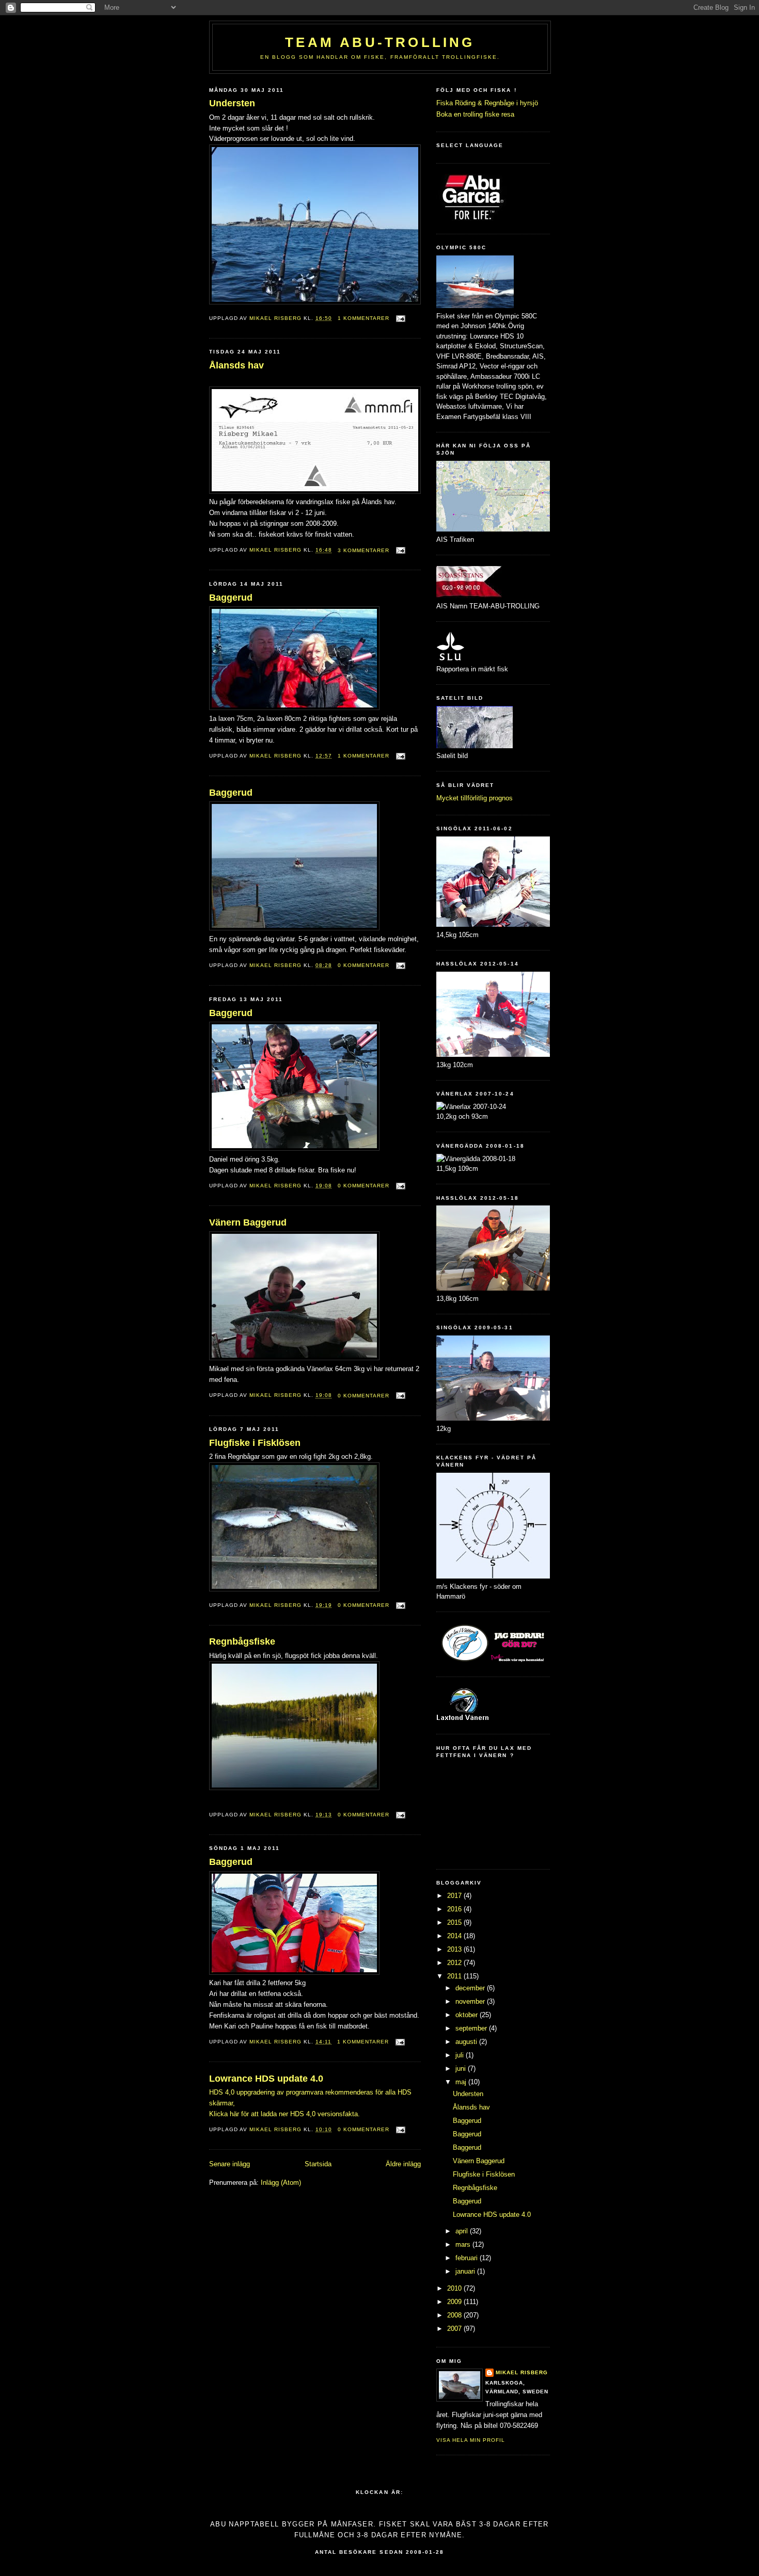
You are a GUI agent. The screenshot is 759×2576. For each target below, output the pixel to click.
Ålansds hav (236, 365)
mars (464, 2244)
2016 (455, 1909)
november (471, 2001)
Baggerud (231, 598)
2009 (455, 2302)
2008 (455, 2315)
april (463, 2231)
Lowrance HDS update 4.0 (266, 2079)
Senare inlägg (230, 2164)
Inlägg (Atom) (281, 2183)
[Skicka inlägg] (400, 318)
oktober (468, 2015)
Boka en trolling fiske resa (475, 114)
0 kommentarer (363, 965)
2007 (455, 2329)
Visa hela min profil (471, 2440)
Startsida (318, 2164)
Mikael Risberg (276, 318)
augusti (467, 2042)
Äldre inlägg (403, 2164)
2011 (455, 1976)
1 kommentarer (363, 318)
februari (468, 2258)
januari (466, 2271)
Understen (232, 103)
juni (462, 2068)
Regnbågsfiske (242, 1641)
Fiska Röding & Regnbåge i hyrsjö (487, 103)
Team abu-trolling (380, 42)
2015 (455, 1922)
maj (462, 2082)
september (472, 2028)
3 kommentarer (363, 550)
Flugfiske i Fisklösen (255, 1443)
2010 (455, 2288)
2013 (455, 1949)
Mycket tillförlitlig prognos (475, 798)
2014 (455, 1936)
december (471, 1988)
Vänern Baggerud (248, 1222)
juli (461, 2055)
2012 (455, 1963)
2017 (455, 1896)
